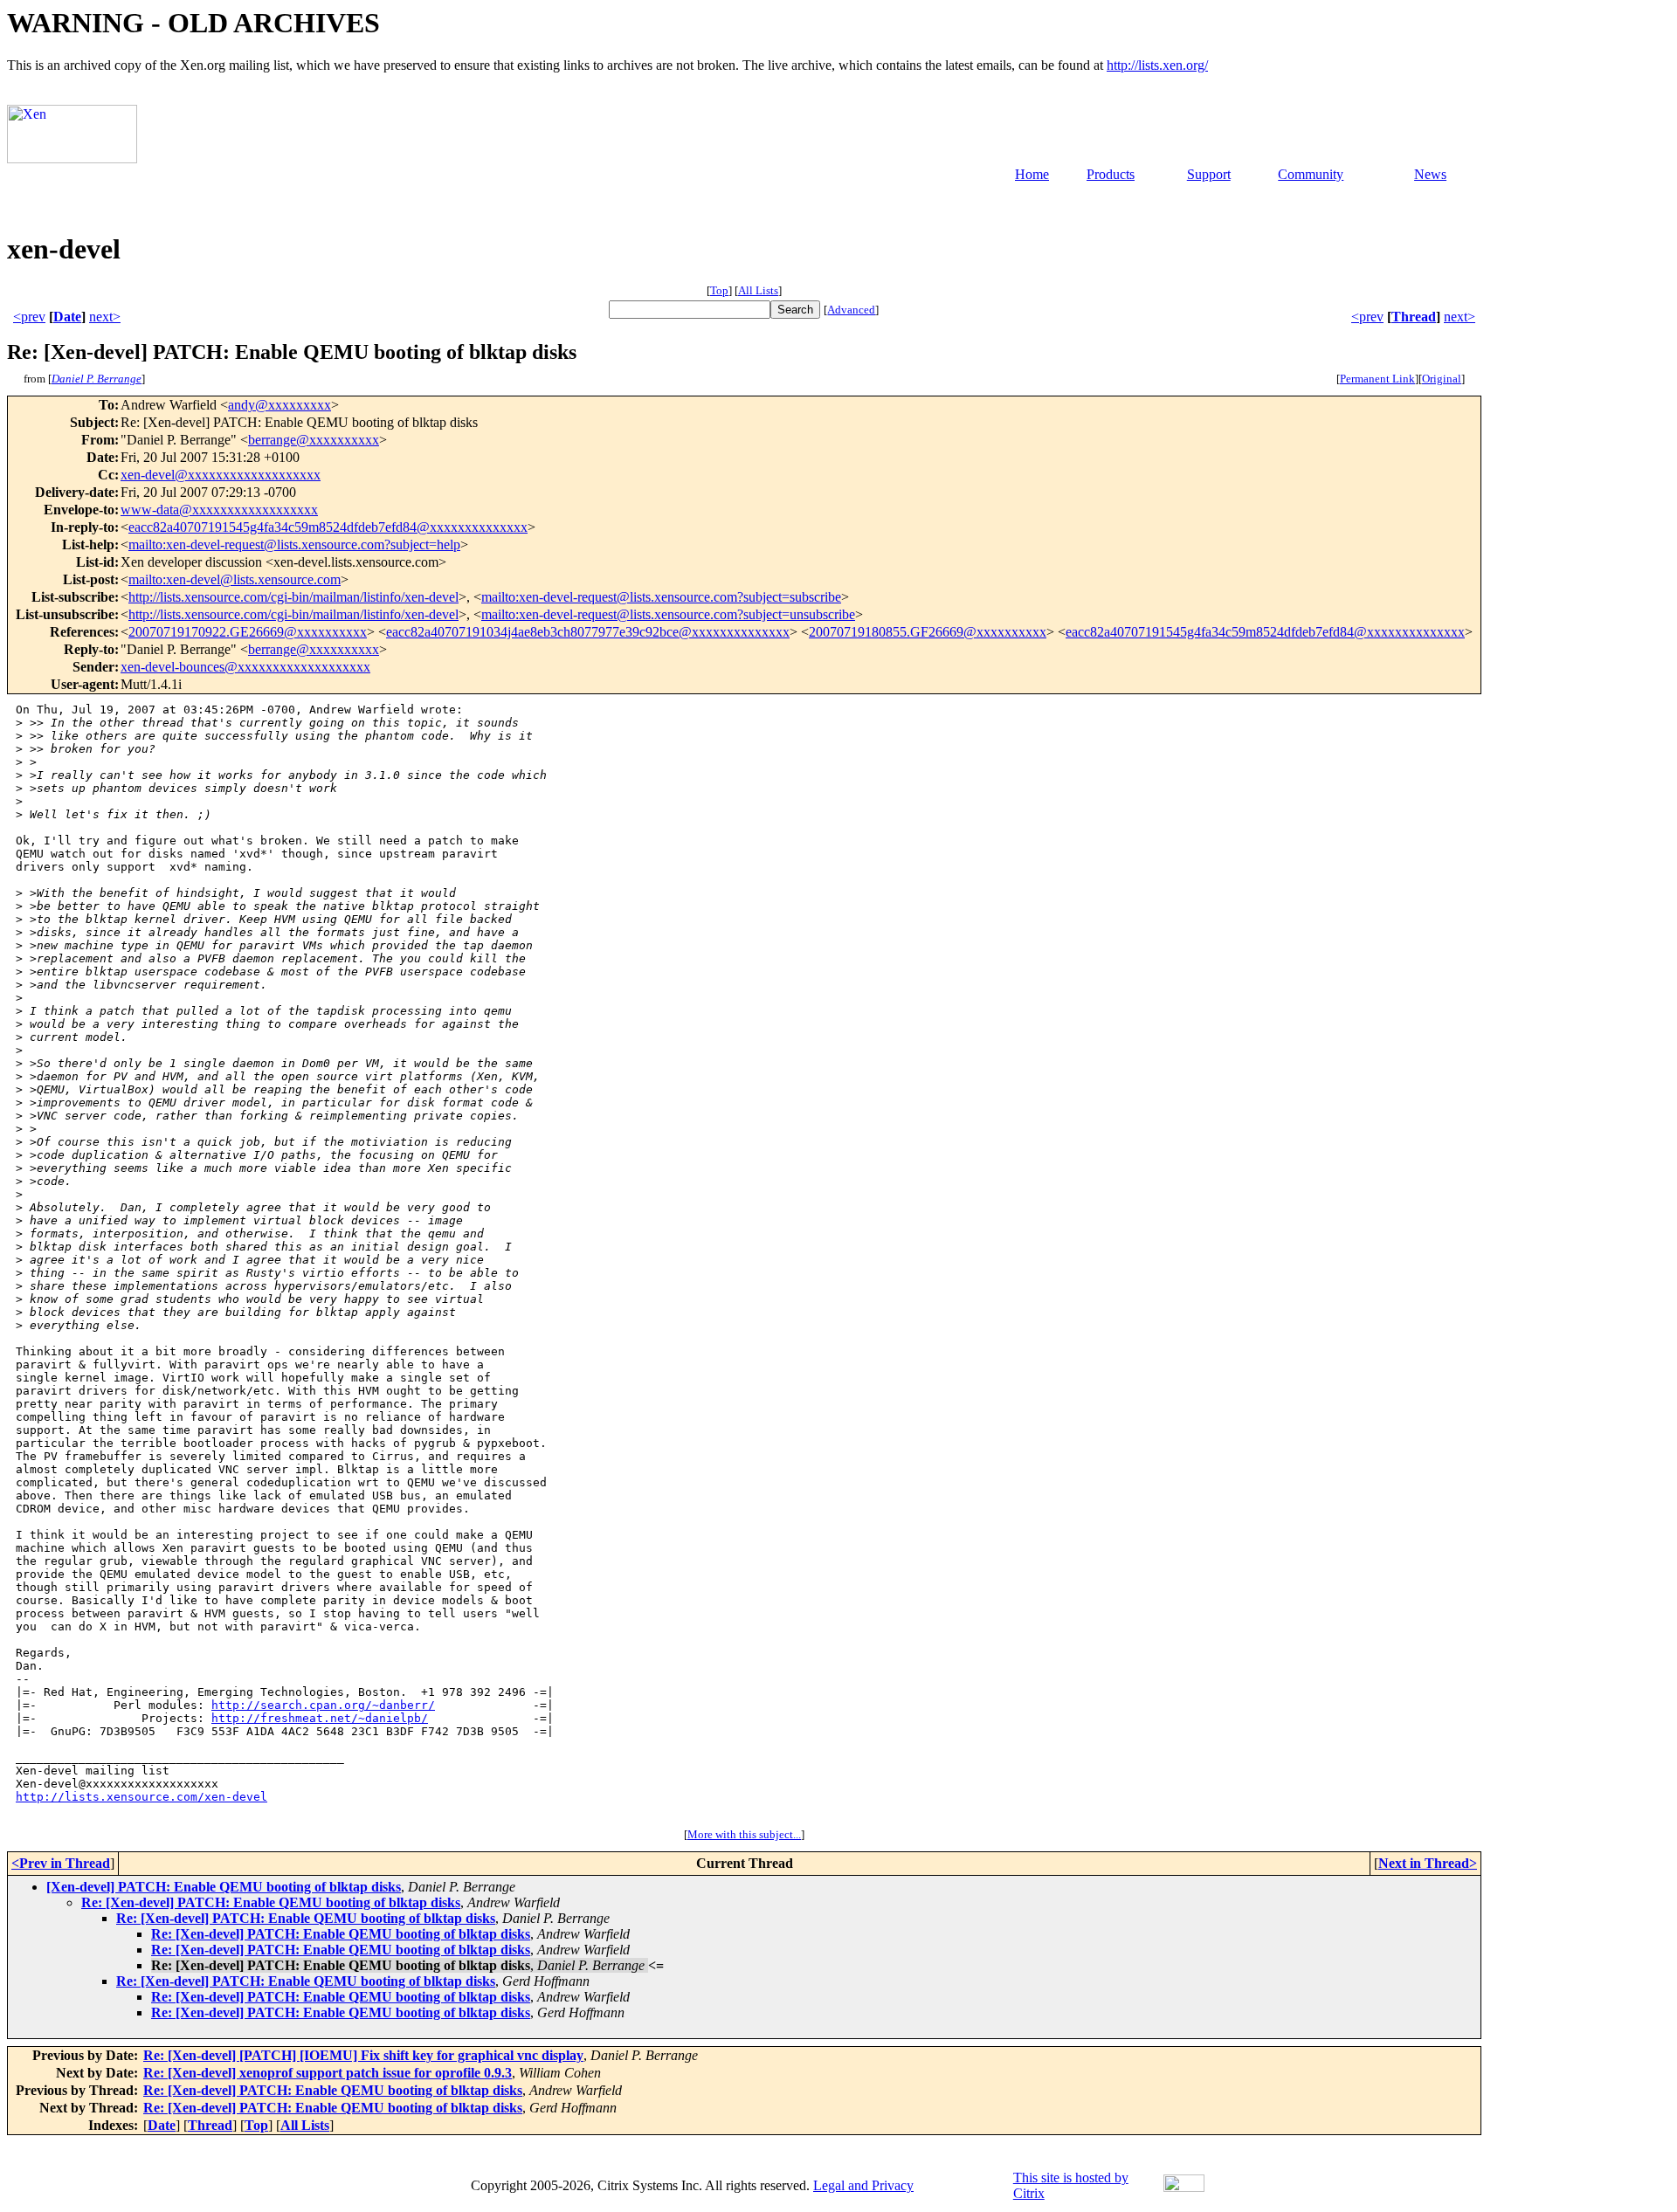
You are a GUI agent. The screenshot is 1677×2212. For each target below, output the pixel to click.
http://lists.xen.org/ (1157, 65)
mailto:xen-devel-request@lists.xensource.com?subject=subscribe (661, 597)
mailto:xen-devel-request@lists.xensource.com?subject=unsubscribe (668, 614)
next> (105, 317)
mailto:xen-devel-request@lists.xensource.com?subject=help (294, 544)
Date (67, 317)
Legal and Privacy (863, 2185)
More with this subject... (744, 1834)
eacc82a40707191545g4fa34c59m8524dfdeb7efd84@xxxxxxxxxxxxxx (328, 527)
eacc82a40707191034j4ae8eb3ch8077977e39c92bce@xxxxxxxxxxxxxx (588, 632)
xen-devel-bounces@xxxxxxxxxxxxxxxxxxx (245, 667)
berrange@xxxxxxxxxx (314, 440)
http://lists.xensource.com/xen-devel (141, 1797)
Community (1311, 174)
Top (719, 290)
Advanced (851, 310)
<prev (29, 317)
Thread (1414, 317)
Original (1442, 379)
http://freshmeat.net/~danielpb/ (320, 1718)
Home (1032, 174)
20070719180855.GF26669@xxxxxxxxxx (928, 632)
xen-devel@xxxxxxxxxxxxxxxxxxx (221, 475)
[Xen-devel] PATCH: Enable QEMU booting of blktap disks (224, 1887)
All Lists (758, 290)
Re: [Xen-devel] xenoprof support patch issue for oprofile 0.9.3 (328, 2073)
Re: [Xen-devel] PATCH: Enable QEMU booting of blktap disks (271, 1902)
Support (1209, 174)
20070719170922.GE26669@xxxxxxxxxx (248, 632)
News (1430, 174)
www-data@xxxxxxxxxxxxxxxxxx (219, 510)
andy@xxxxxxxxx (279, 405)
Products (1111, 174)
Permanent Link (1377, 379)
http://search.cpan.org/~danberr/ (323, 1705)
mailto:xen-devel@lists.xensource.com (235, 579)
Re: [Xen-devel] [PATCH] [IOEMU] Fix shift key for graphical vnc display (363, 2055)
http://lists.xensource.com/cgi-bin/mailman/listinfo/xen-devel (293, 597)
